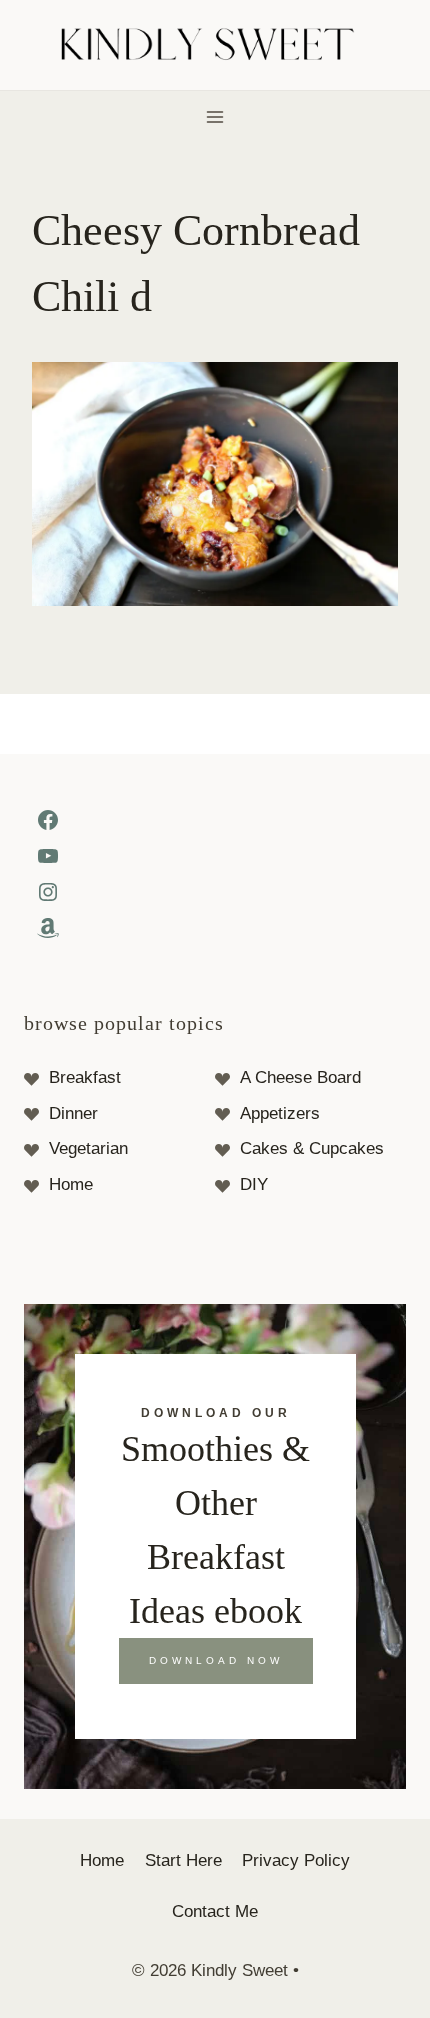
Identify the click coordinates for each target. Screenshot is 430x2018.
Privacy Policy (296, 1860)
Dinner (73, 1113)
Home (71, 1184)
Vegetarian (88, 1148)
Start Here (183, 1860)
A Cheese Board (300, 1077)
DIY (254, 1184)
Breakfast (85, 1077)
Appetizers (280, 1113)
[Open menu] (215, 116)
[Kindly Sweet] (215, 45)
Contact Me (215, 1911)
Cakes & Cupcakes (312, 1148)
